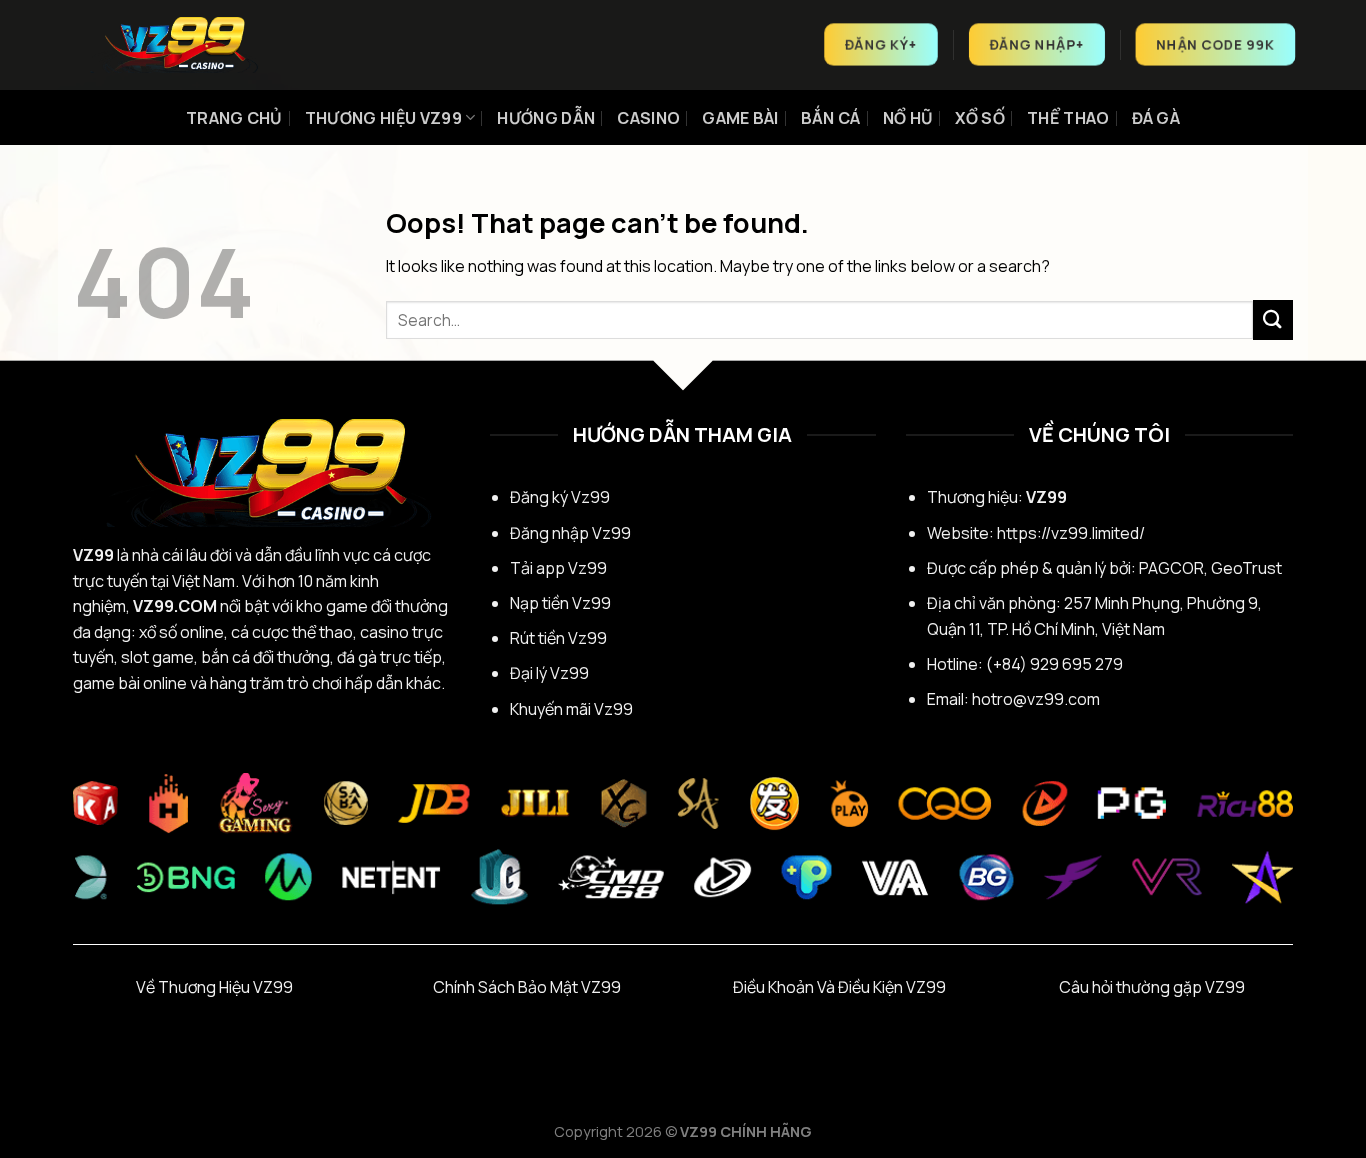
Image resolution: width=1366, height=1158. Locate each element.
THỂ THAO (1068, 118)
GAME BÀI (740, 118)
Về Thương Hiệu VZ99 (214, 987)
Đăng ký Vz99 (560, 497)
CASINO (648, 118)
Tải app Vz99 (558, 568)
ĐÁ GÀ (1156, 118)
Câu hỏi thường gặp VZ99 (1152, 987)
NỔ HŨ (908, 118)
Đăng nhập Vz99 (570, 533)
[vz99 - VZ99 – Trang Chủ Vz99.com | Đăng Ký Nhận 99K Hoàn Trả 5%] (173, 45)
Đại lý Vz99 (549, 673)
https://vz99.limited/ (1071, 533)
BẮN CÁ (831, 118)
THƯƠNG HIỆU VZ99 (383, 118)
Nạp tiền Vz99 (560, 603)
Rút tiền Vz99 (558, 638)
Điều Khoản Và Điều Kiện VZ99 (839, 987)
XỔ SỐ (980, 118)
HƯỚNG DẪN (546, 118)
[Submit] (1273, 319)
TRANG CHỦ (234, 118)
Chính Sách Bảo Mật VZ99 (527, 987)
